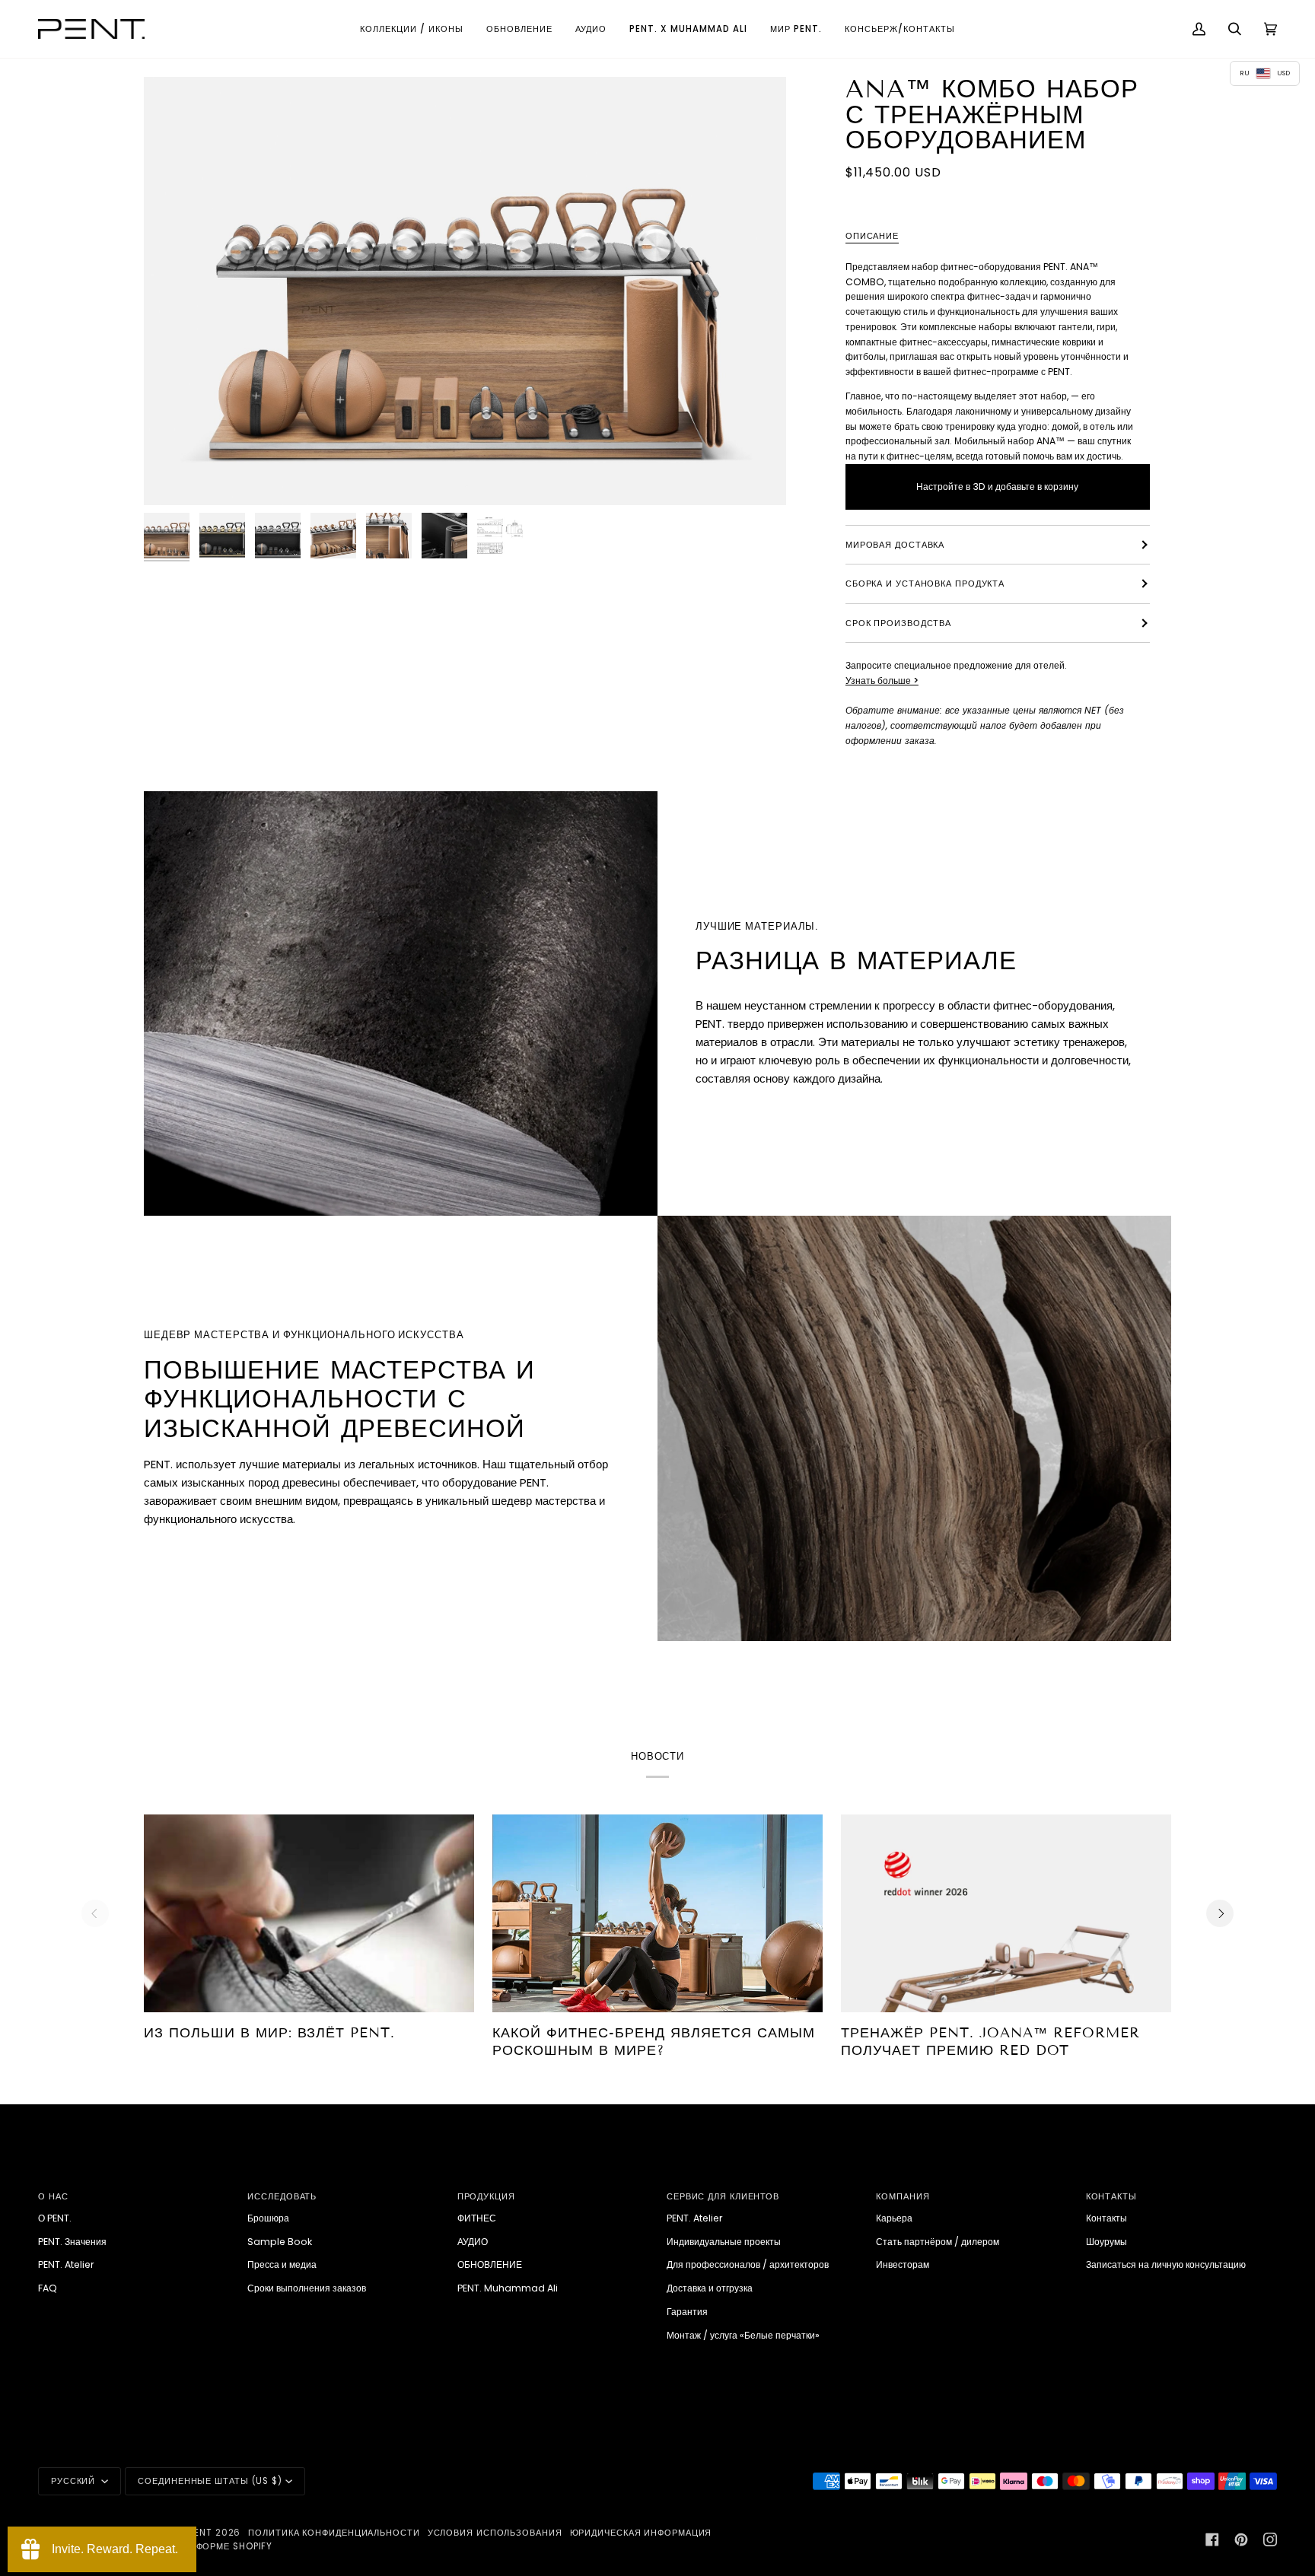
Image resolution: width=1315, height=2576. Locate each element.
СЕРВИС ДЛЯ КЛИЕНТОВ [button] (723, 2196)
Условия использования (495, 2533)
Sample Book (280, 2242)
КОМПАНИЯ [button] (903, 2196)
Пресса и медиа (282, 2264)
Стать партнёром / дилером (938, 2242)
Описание (872, 236)
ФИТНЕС (477, 2218)
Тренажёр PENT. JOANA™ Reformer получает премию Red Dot (990, 2042)
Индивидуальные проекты (724, 2242)
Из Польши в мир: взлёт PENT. (269, 2033)
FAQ (48, 2288)
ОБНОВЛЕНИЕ (490, 2264)
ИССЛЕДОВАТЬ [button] (282, 2196)
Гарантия (687, 2312)
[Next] (1220, 1913)
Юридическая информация (641, 2533)
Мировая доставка (895, 545)
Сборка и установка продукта (925, 584)
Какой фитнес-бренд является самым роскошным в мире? (654, 2042)
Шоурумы (1106, 2242)
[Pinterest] (1241, 2539)
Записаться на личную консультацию (1166, 2264)
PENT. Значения (72, 2242)
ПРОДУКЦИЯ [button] (486, 2196)
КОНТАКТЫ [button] (1111, 2196)
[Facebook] (1212, 2539)
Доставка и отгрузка (710, 2288)
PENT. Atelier (66, 2264)
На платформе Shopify (214, 2546)
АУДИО (473, 2242)
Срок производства (898, 623)
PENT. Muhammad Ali (508, 2288)
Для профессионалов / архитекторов (748, 2264)
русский (75, 2481)
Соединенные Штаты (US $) (210, 2481)
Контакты (1106, 2218)
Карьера (894, 2218)
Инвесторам (903, 2264)
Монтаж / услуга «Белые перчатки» (743, 2335)
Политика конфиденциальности (334, 2533)
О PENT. (55, 2218)
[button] (412, 29)
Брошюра (268, 2218)
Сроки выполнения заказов (307, 2288)
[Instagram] (1270, 2539)
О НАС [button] (53, 2196)
